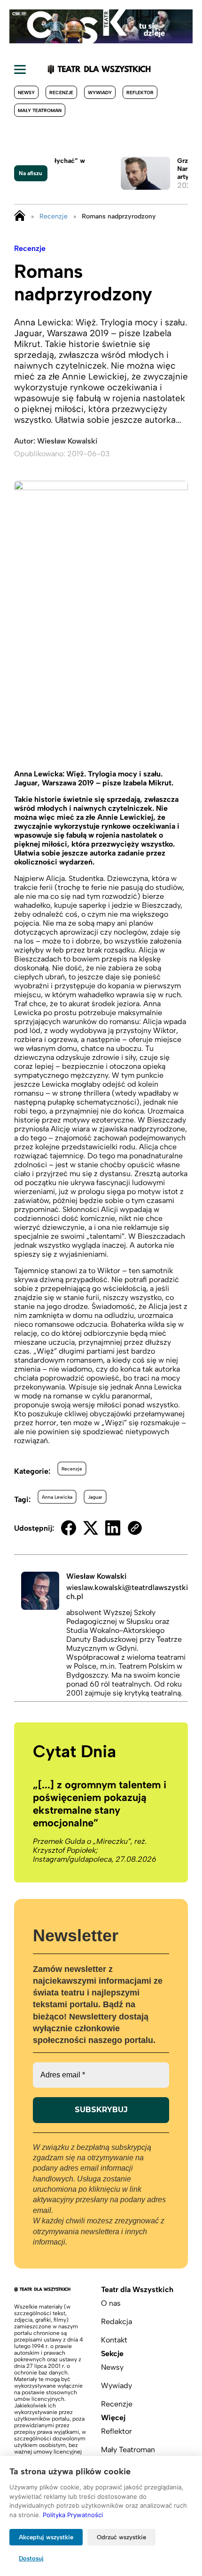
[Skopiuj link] (135, 1528)
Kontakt (114, 2340)
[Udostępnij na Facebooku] (69, 1528)
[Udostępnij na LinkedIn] (113, 1528)
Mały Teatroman (40, 110)
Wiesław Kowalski (67, 441)
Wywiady (100, 93)
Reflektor (140, 93)
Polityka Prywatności (73, 2515)
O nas (111, 2303)
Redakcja (117, 2322)
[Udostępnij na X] (91, 1528)
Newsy (26, 93)
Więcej (113, 2418)
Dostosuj (31, 2558)
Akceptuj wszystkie (46, 2537)
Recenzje (61, 93)
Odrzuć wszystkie (121, 2537)
